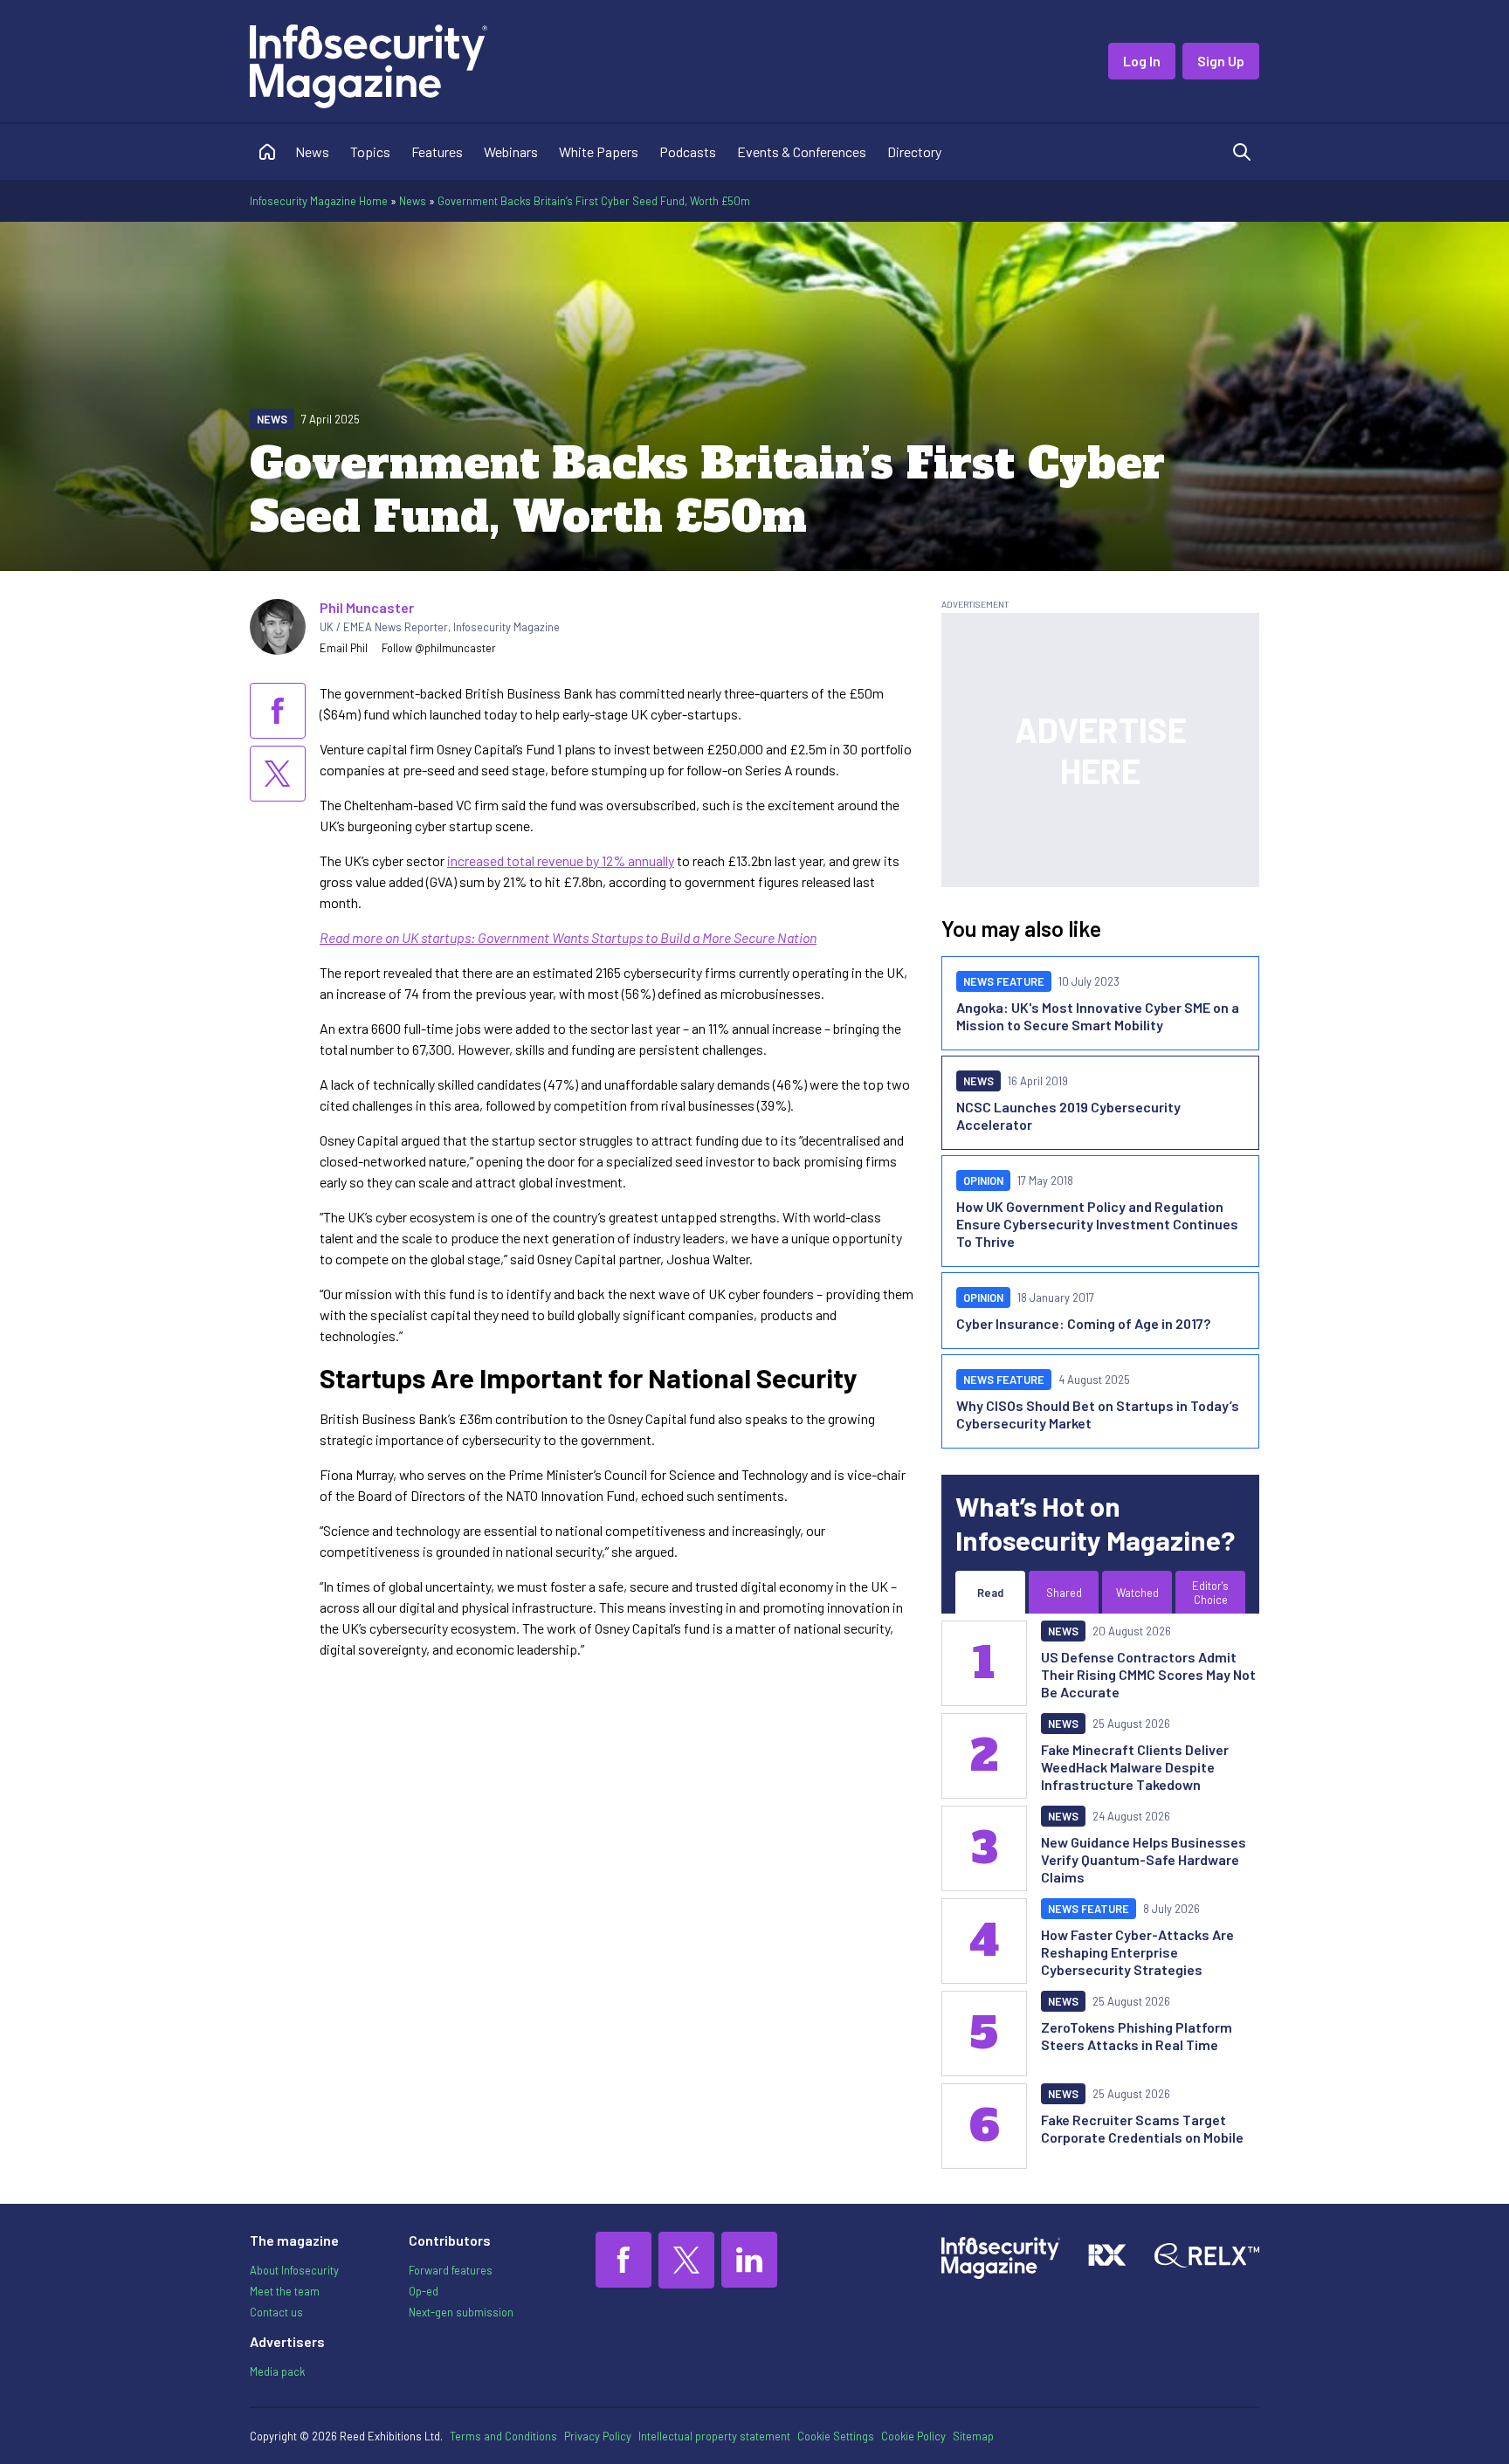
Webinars (511, 151)
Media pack (277, 2371)
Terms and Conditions (503, 2436)
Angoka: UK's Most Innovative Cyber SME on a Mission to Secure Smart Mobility (1098, 1016)
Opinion (983, 1180)
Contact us (276, 2312)
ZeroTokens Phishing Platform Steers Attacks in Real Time (1137, 2036)
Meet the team (285, 2291)
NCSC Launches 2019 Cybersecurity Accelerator (1068, 1115)
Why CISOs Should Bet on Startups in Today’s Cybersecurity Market (1098, 1414)
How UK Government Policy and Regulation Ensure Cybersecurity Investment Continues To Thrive (1097, 1224)
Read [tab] (990, 1593)
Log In (1142, 61)
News (312, 151)
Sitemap (973, 2436)
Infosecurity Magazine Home (319, 201)
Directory (914, 151)
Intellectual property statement (714, 2436)
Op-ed (424, 2291)
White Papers (599, 151)
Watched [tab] (1137, 1593)
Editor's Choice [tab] (1210, 1593)
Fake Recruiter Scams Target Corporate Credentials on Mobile (1142, 2128)
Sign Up (1221, 61)
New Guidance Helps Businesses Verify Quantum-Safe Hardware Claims (1144, 1859)
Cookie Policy (913, 2436)
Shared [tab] (1064, 1593)
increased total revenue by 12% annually (561, 860)
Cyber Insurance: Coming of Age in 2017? (1083, 1323)
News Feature (1004, 981)
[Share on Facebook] (278, 711)
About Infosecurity (294, 2270)
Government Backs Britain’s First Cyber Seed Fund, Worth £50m (594, 201)
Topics (370, 151)
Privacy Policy (598, 2436)
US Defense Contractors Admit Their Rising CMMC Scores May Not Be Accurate (1148, 1674)
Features (437, 151)
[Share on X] (278, 774)
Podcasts (688, 151)
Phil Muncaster (367, 607)
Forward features (451, 2270)
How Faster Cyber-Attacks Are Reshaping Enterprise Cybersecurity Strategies (1137, 1952)
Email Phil (344, 648)
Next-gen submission (461, 2312)
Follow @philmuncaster (439, 648)
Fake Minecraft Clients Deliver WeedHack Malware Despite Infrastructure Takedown (1135, 1767)
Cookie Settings (836, 2436)
